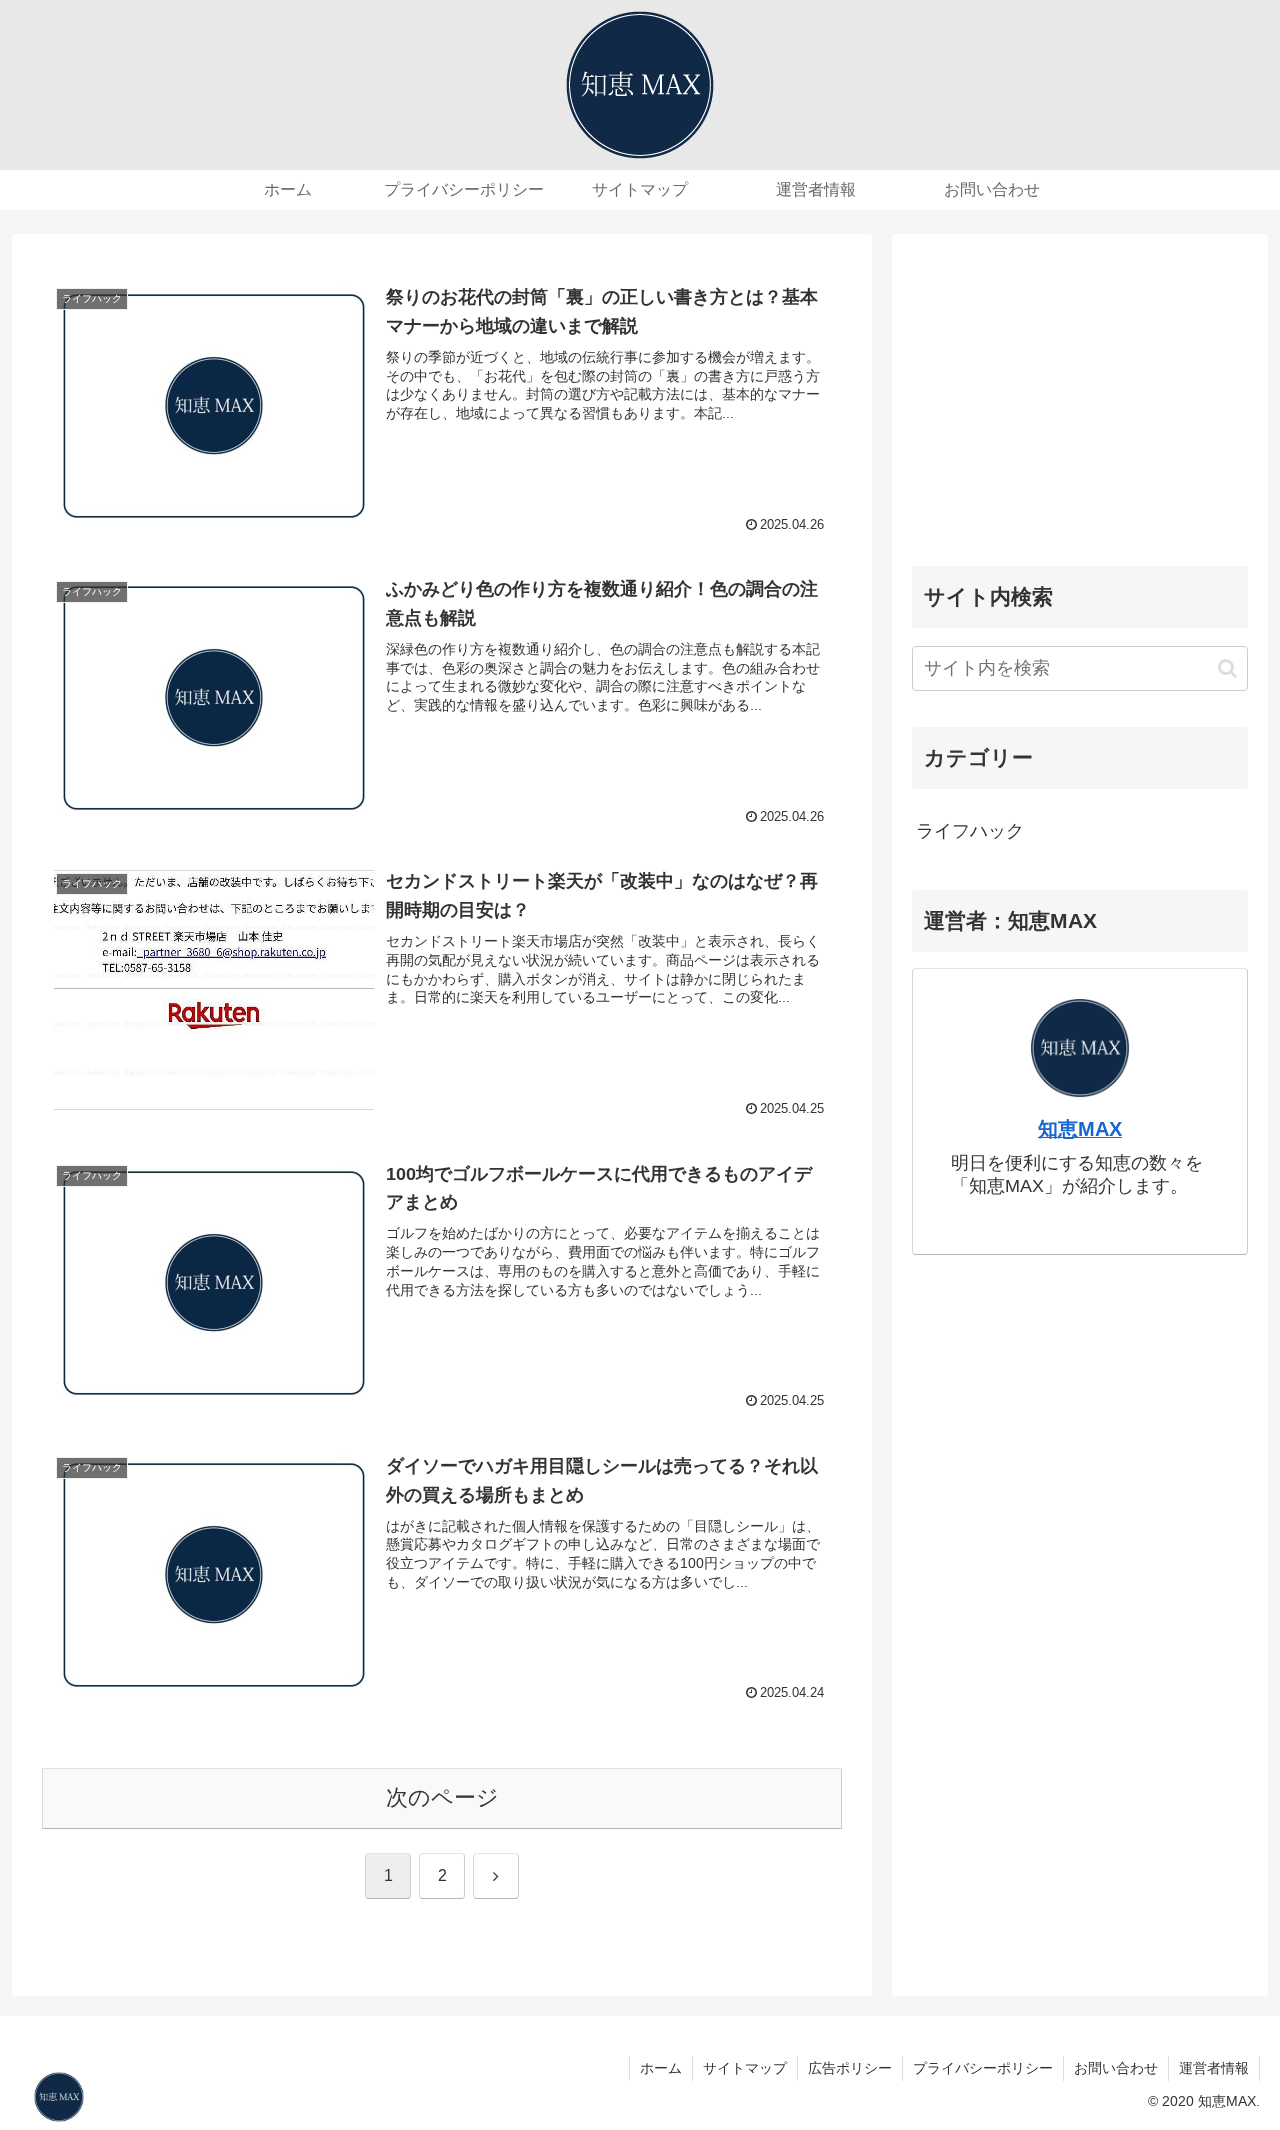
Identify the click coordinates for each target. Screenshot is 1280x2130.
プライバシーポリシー (983, 2068)
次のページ (442, 1797)
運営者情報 (1214, 2068)
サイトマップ (745, 2068)
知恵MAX (1080, 1129)
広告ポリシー (850, 2068)
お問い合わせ (1116, 2068)
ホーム (661, 2068)
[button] (1227, 668)
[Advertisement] (1080, 394)
